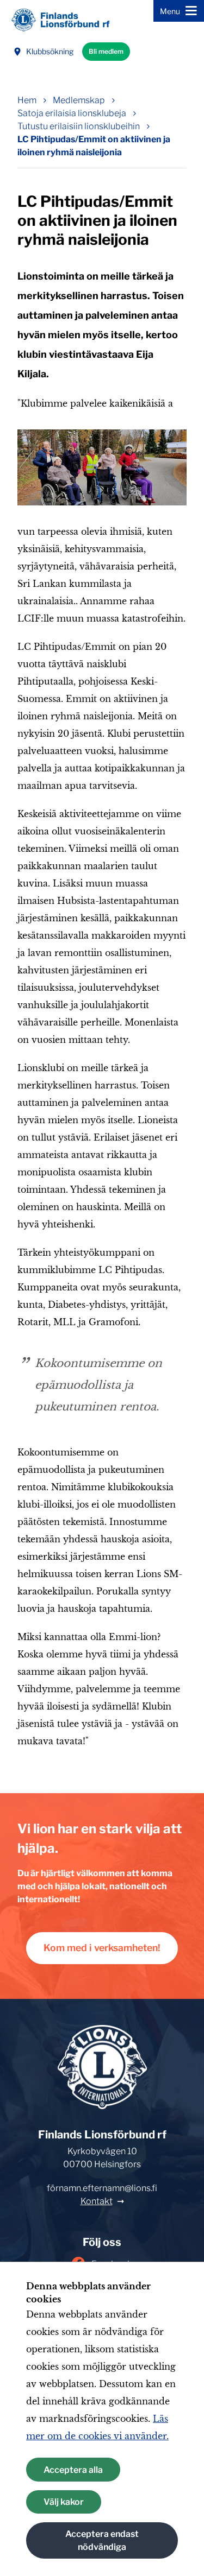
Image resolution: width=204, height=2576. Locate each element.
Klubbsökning (50, 51)
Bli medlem (106, 51)
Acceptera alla (73, 2470)
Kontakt (97, 2201)
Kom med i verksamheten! (102, 1948)
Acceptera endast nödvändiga (102, 2540)
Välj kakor (64, 2502)
